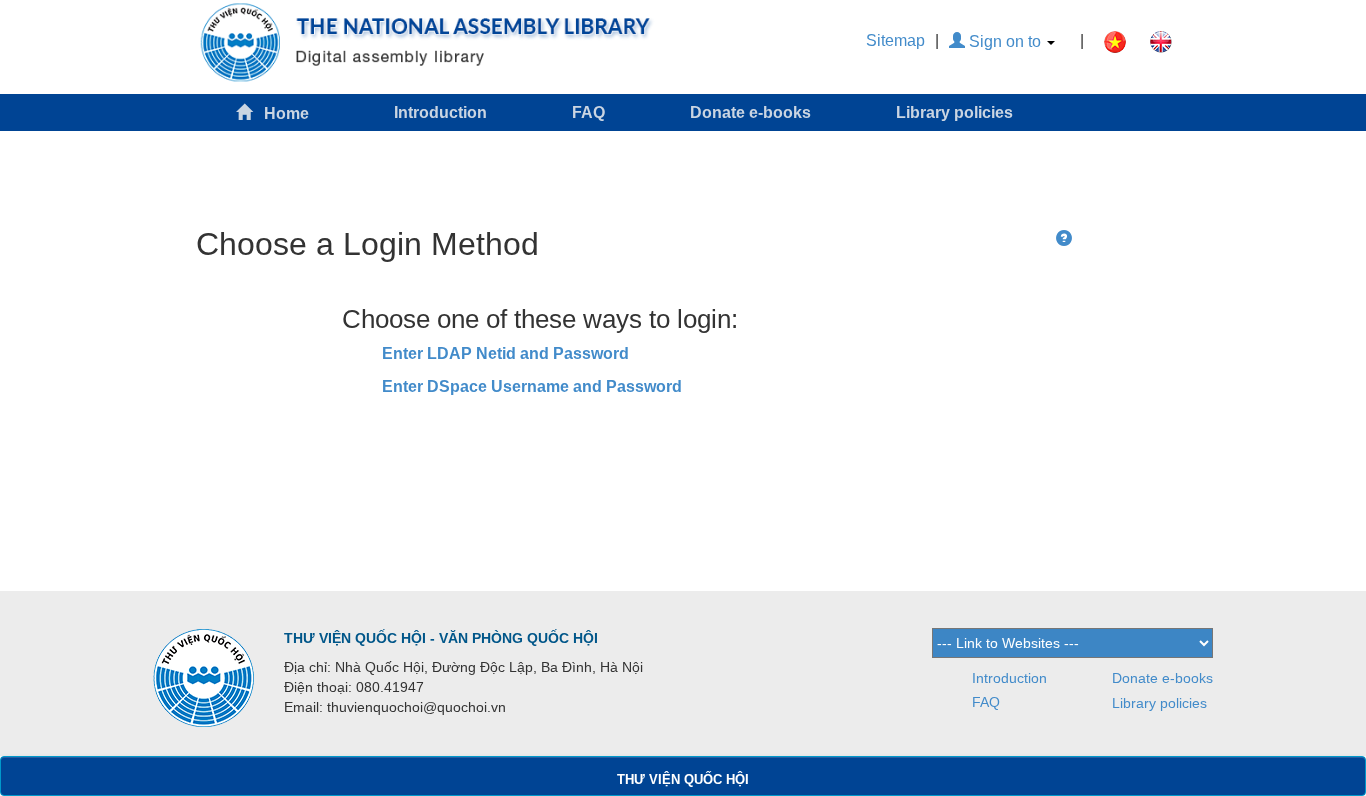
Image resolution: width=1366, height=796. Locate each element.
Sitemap (895, 40)
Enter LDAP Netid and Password (505, 353)
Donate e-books (750, 112)
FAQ (588, 112)
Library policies (954, 112)
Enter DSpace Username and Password (532, 386)
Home (280, 113)
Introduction (440, 112)
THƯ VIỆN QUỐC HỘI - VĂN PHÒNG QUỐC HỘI (441, 638)
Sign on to (1005, 41)
